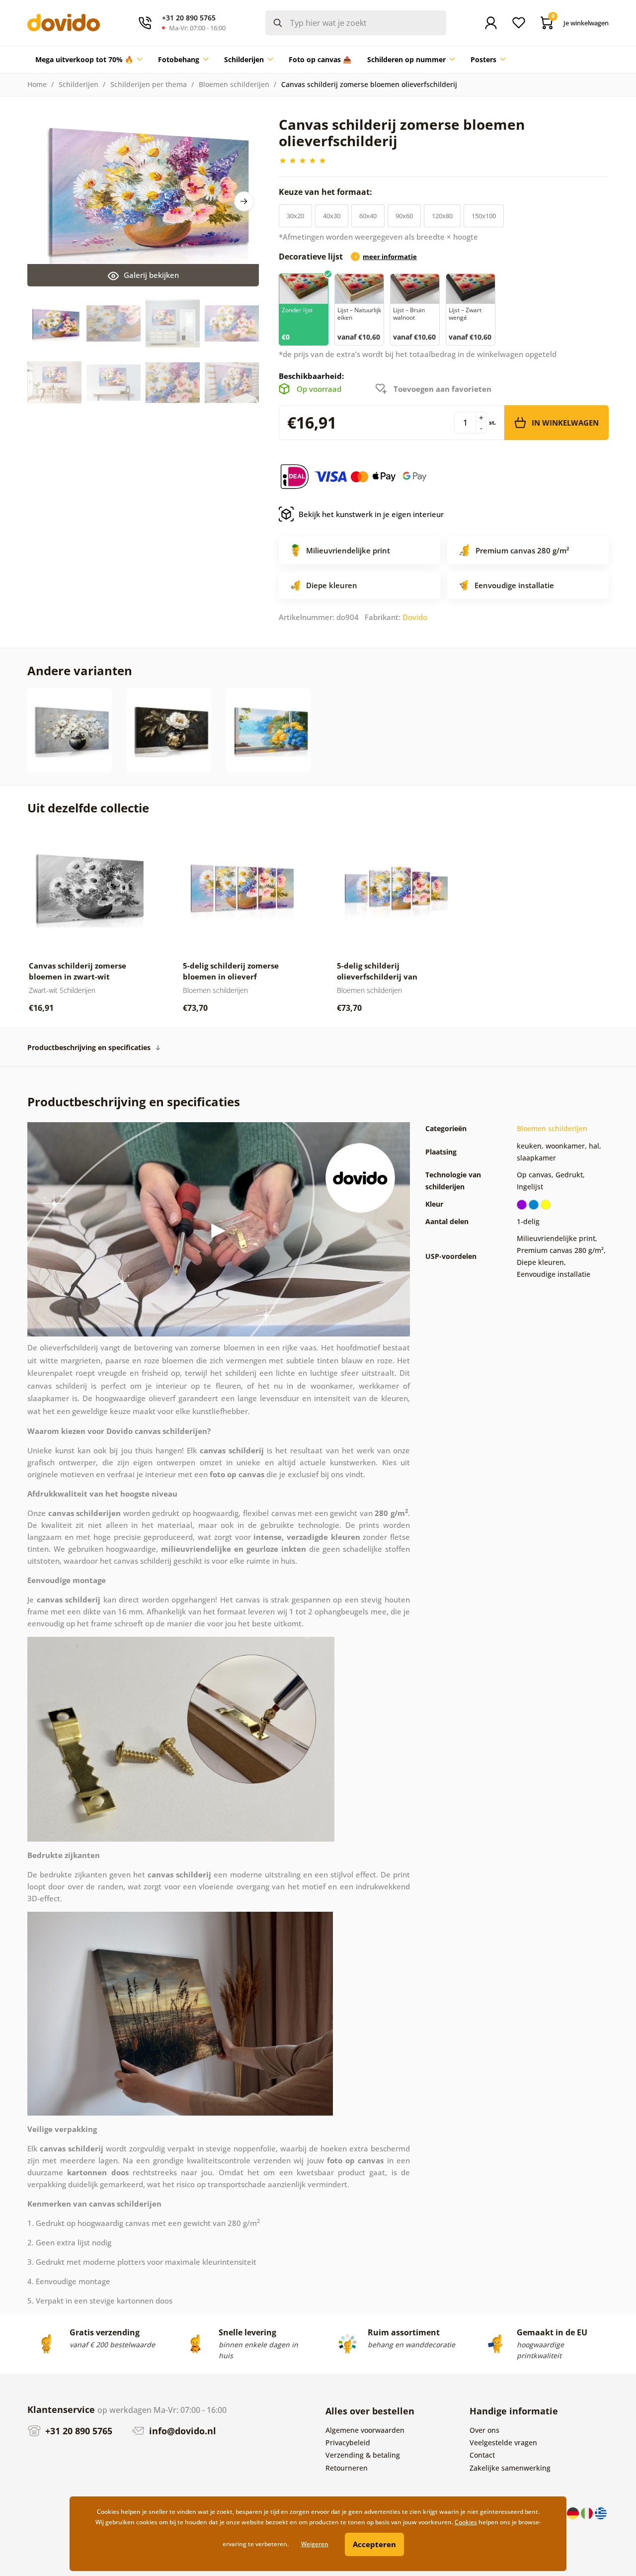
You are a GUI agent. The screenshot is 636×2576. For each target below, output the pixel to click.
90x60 (404, 216)
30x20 (295, 216)
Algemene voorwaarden (365, 2430)
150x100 (484, 216)
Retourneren (347, 2468)
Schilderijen (79, 84)
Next (244, 201)
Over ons (484, 2430)
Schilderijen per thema (149, 84)
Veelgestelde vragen (503, 2443)
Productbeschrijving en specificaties (89, 1047)
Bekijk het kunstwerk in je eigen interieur (371, 514)
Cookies (466, 2522)
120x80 (442, 216)
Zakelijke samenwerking (510, 2468)
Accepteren (374, 2544)
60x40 (368, 216)
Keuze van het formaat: (326, 192)
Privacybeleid (348, 2443)
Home (37, 84)
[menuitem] (89, 60)
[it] (588, 2512)
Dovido (415, 617)
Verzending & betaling (363, 2455)
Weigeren (315, 2544)
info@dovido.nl (181, 2431)
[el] (601, 2512)
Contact (482, 2455)
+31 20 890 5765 (78, 2431)
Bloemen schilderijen (234, 84)
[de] (574, 2512)
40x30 (332, 216)
